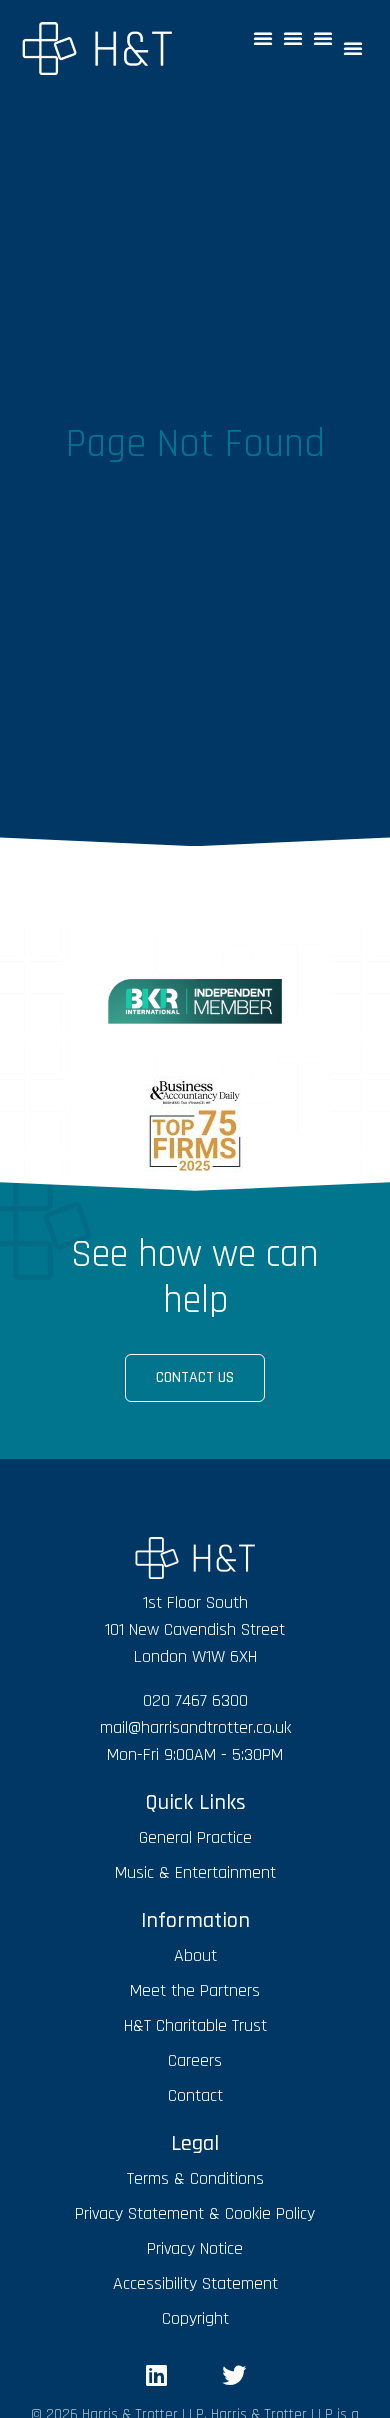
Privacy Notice (195, 2248)
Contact (195, 2095)
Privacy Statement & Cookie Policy (195, 2213)
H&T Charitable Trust (195, 2025)
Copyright (195, 2318)
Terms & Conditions (195, 2178)
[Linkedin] (156, 2375)
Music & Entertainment (195, 1872)
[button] (263, 38)
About (195, 1955)
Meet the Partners (195, 1990)
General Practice (195, 1837)
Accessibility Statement (195, 2283)
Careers (195, 2060)
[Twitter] (234, 2375)
